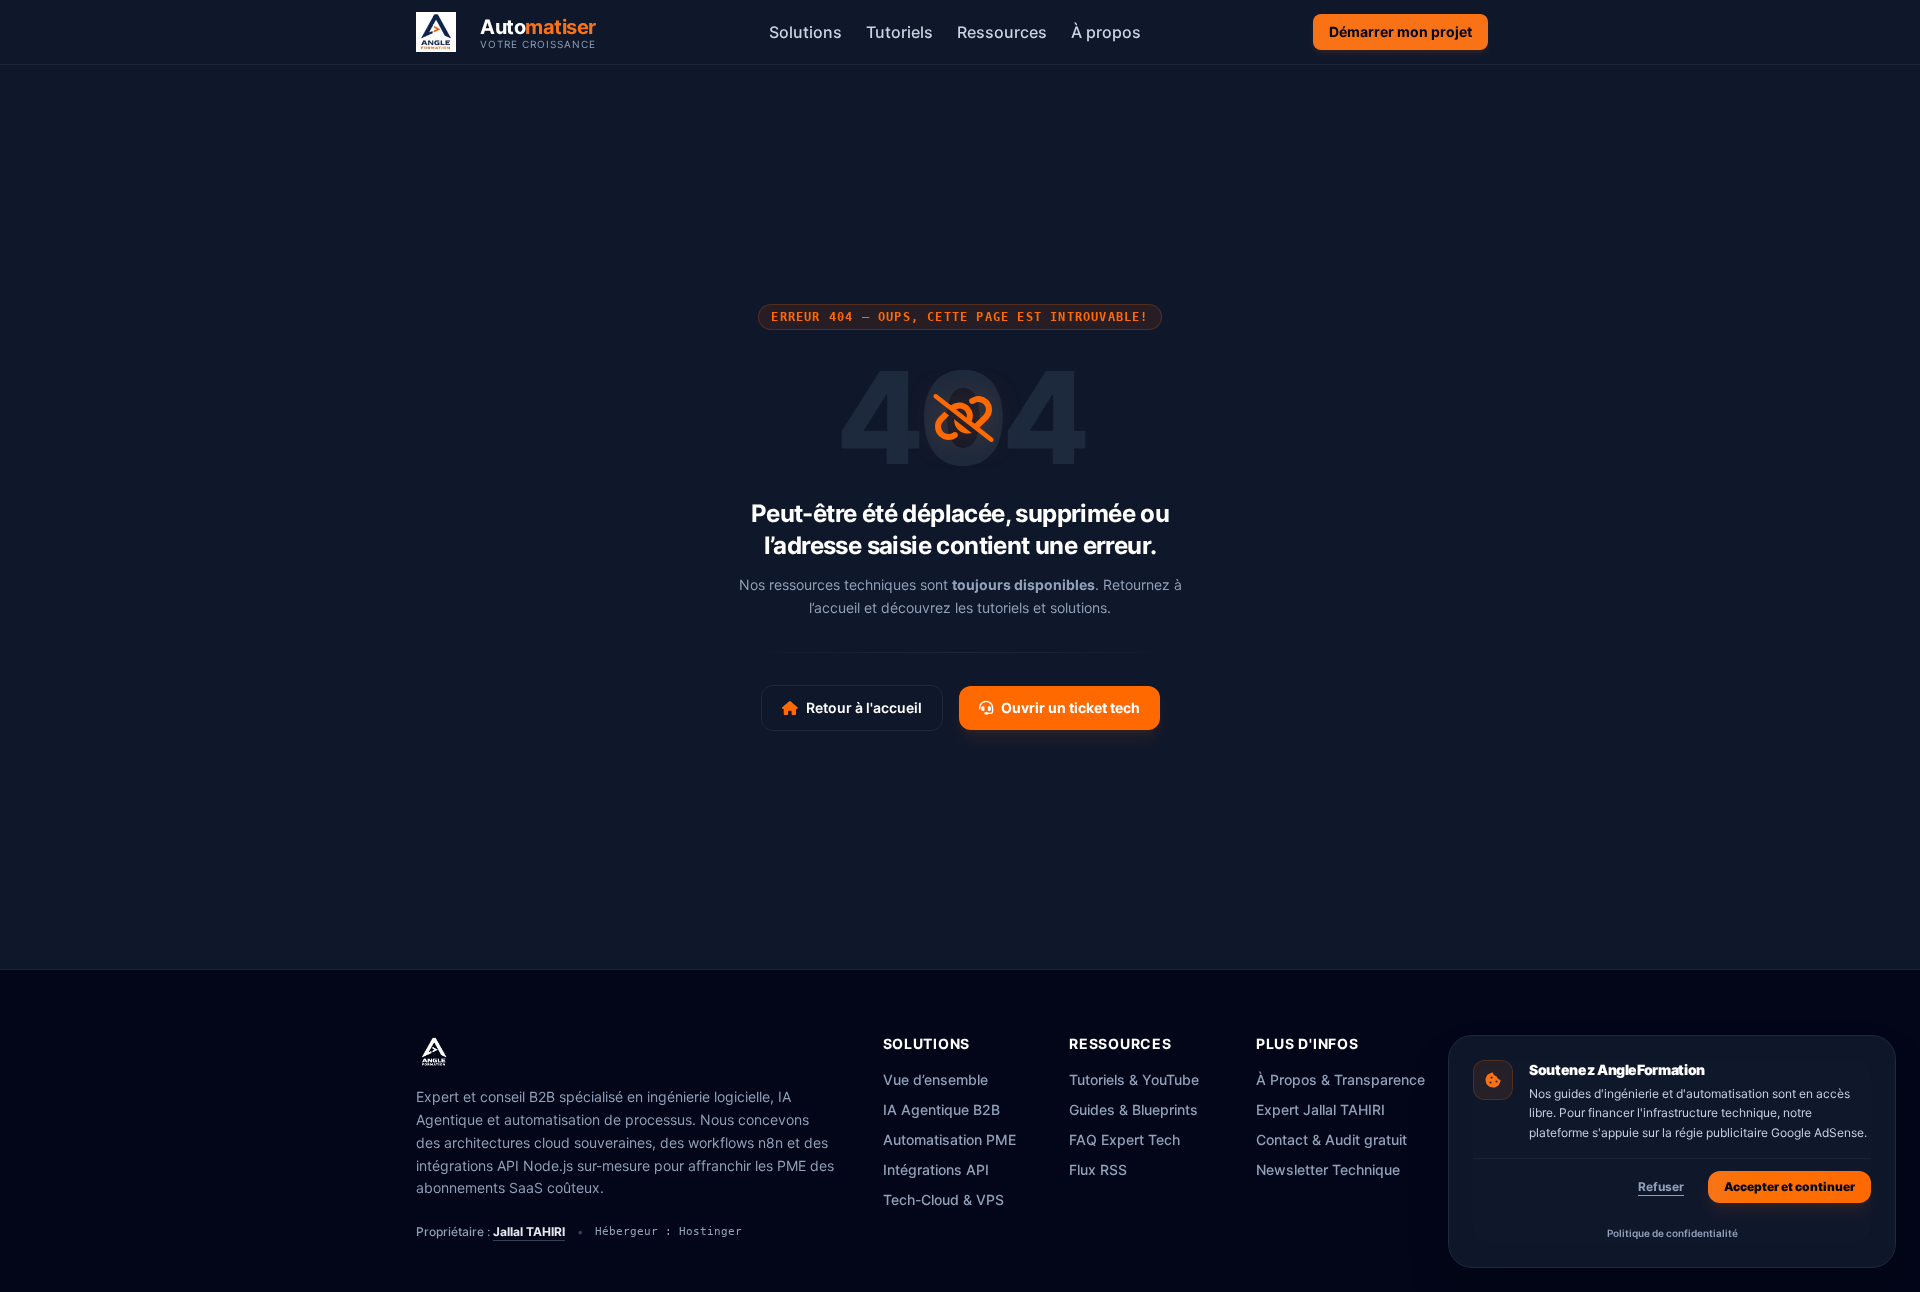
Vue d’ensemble (935, 1079)
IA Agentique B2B (941, 1109)
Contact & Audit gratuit (1331, 1139)
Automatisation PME (949, 1139)
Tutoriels (899, 32)
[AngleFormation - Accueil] (434, 1052)
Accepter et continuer (1789, 1186)
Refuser (1661, 1186)
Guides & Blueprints (1133, 1109)
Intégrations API (936, 1169)
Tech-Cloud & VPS (943, 1199)
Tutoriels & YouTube (1134, 1079)
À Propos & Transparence (1340, 1079)
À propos (1106, 32)
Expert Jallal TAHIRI (1320, 1109)
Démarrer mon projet (1400, 31)
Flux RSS (1098, 1169)
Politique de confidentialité (1672, 1233)
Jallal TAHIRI (529, 1231)
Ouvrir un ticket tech (1070, 707)
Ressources (1002, 32)
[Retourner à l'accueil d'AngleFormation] (442, 32)
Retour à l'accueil (864, 707)
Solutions (805, 32)
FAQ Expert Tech (1124, 1139)
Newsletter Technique (1328, 1169)
